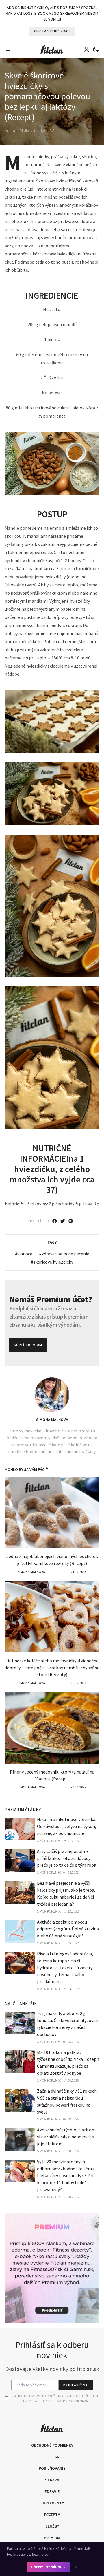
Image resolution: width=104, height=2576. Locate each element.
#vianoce (24, 1254)
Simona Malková (52, 1420)
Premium (52, 2538)
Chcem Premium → (48, 2567)
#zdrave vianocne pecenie (64, 1254)
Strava (52, 2480)
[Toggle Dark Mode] (96, 50)
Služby (52, 2526)
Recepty (52, 2515)
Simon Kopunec (49, 1841)
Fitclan (52, 2457)
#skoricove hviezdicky (52, 1262)
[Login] (87, 50)
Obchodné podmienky (52, 2445)
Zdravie (52, 2491)
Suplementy (52, 2503)
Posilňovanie (52, 2468)
